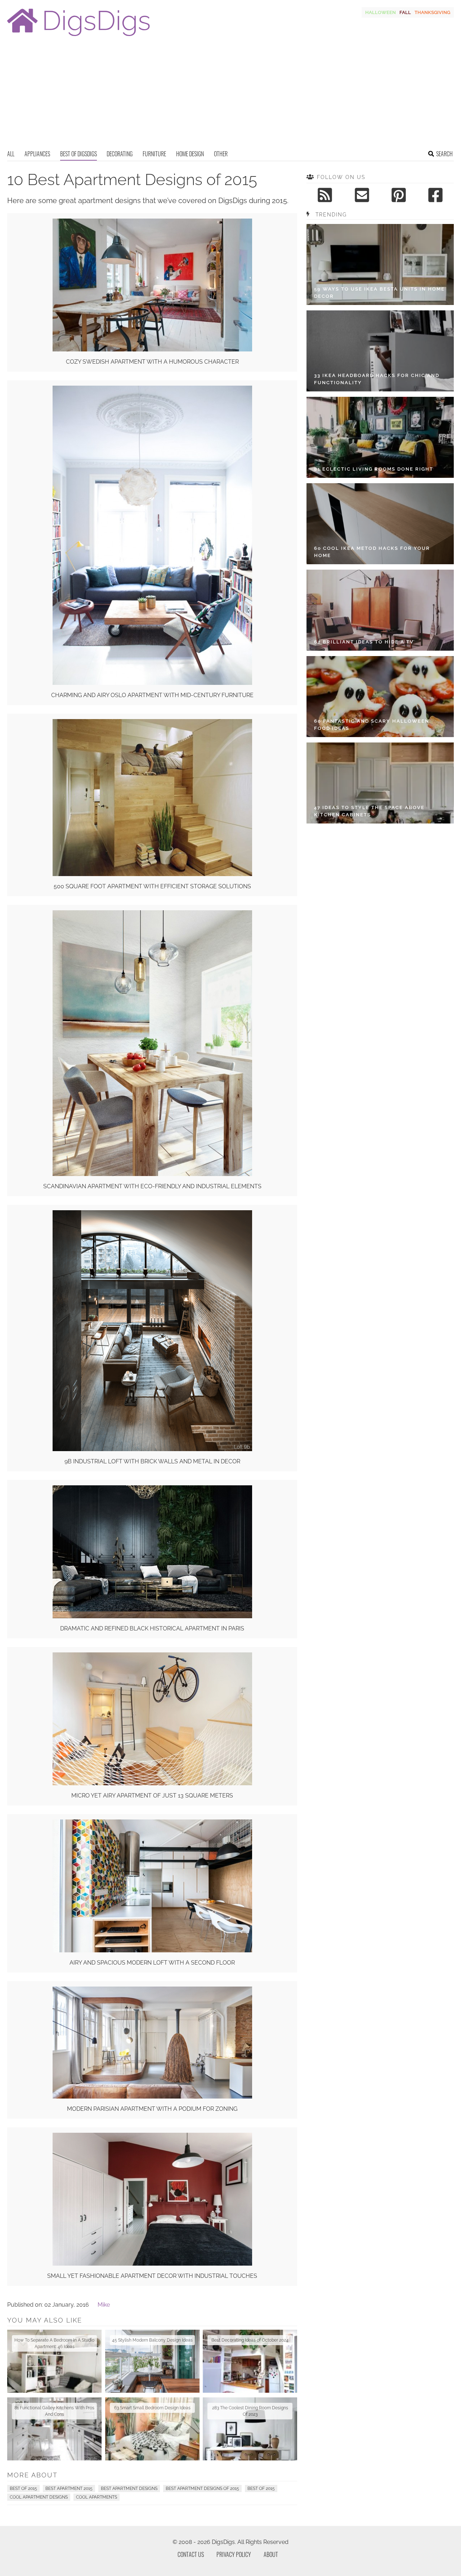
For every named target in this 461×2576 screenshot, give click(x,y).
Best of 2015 (23, 2489)
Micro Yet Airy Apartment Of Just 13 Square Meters (152, 1796)
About (271, 2554)
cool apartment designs (39, 2497)
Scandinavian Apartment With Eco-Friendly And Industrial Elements (152, 1186)
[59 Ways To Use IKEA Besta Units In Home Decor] (380, 264)
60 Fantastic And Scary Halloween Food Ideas (372, 725)
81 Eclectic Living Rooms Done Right (374, 469)
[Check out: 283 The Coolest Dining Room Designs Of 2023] (250, 2429)
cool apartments (97, 2497)
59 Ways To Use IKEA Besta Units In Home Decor (379, 293)
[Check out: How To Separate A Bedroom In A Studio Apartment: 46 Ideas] (54, 2361)
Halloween (381, 12)
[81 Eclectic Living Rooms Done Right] (380, 437)
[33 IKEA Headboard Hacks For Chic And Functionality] (380, 351)
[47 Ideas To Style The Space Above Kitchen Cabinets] (380, 783)
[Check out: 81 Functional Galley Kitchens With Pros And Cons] (54, 2429)
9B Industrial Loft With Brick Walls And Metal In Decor (152, 1461)
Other (221, 154)
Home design (190, 154)
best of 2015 (261, 2489)
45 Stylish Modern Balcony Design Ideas (152, 2340)
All (11, 154)
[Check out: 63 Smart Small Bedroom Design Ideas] (152, 2429)
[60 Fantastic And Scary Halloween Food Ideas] (380, 697)
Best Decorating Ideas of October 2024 (250, 2340)
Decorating (120, 154)
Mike (104, 2305)
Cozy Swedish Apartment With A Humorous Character (152, 362)
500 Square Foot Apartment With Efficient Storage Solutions (152, 886)
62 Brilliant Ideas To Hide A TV (364, 642)
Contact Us (191, 2554)
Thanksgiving (432, 12)
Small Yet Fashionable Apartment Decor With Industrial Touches (152, 2276)
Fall (405, 12)
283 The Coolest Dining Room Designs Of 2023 (250, 2411)
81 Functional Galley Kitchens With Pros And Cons (54, 2411)
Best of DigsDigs (79, 154)
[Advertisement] (230, 95)
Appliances (37, 154)
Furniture (154, 154)
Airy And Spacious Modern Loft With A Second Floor (152, 1963)
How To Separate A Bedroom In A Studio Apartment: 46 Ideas (54, 2343)
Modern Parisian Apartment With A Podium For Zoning (152, 2109)
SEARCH (444, 154)
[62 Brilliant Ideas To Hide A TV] (380, 610)
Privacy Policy (234, 2554)
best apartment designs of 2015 (202, 2489)
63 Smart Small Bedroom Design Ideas (152, 2408)
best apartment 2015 (69, 2489)
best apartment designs (129, 2489)
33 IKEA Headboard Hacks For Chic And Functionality (377, 379)
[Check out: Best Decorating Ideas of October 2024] (250, 2361)
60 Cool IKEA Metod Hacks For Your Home (372, 552)
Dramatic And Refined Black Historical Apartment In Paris (152, 1628)
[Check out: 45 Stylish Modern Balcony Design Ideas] (152, 2361)
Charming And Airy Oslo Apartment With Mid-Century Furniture (152, 695)
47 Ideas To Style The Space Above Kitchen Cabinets (369, 811)
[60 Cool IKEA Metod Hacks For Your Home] (380, 524)
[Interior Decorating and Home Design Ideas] (79, 37)
